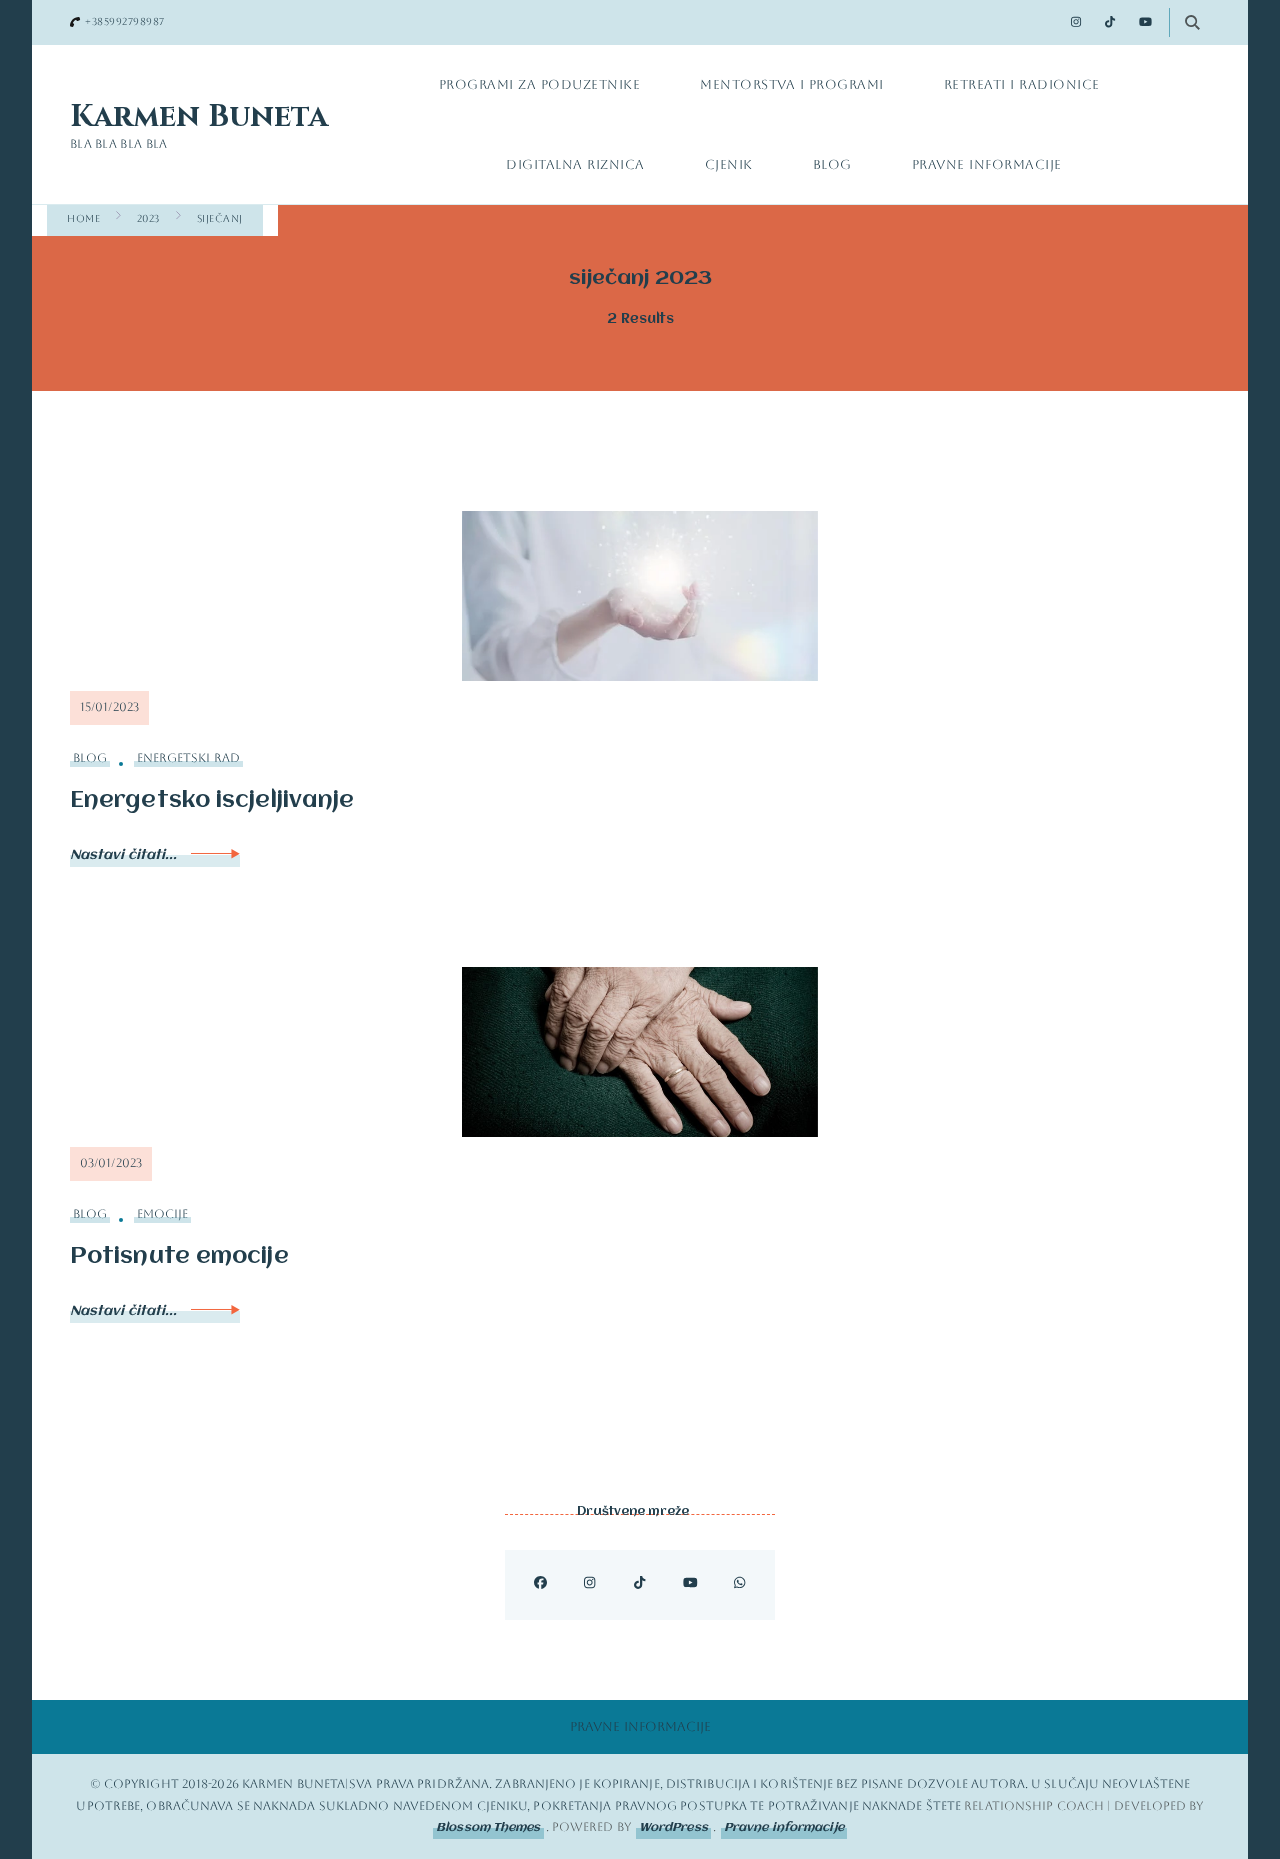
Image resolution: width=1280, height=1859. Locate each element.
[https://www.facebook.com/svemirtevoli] (540, 1585)
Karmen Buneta (199, 117)
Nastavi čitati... (125, 855)
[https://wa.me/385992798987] (740, 1585)
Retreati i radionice (1022, 84)
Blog (832, 164)
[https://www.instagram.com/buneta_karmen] (590, 1585)
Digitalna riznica (575, 164)
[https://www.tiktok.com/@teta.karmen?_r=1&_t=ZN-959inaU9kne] (640, 1585)
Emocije (163, 1214)
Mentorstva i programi (792, 84)
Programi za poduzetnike (540, 84)
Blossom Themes (488, 1827)
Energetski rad (188, 758)
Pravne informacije (987, 164)
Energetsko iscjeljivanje (212, 801)
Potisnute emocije (179, 1257)
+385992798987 (125, 21)
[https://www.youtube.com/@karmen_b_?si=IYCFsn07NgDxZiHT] (690, 1585)
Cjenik (729, 164)
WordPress (673, 1827)
